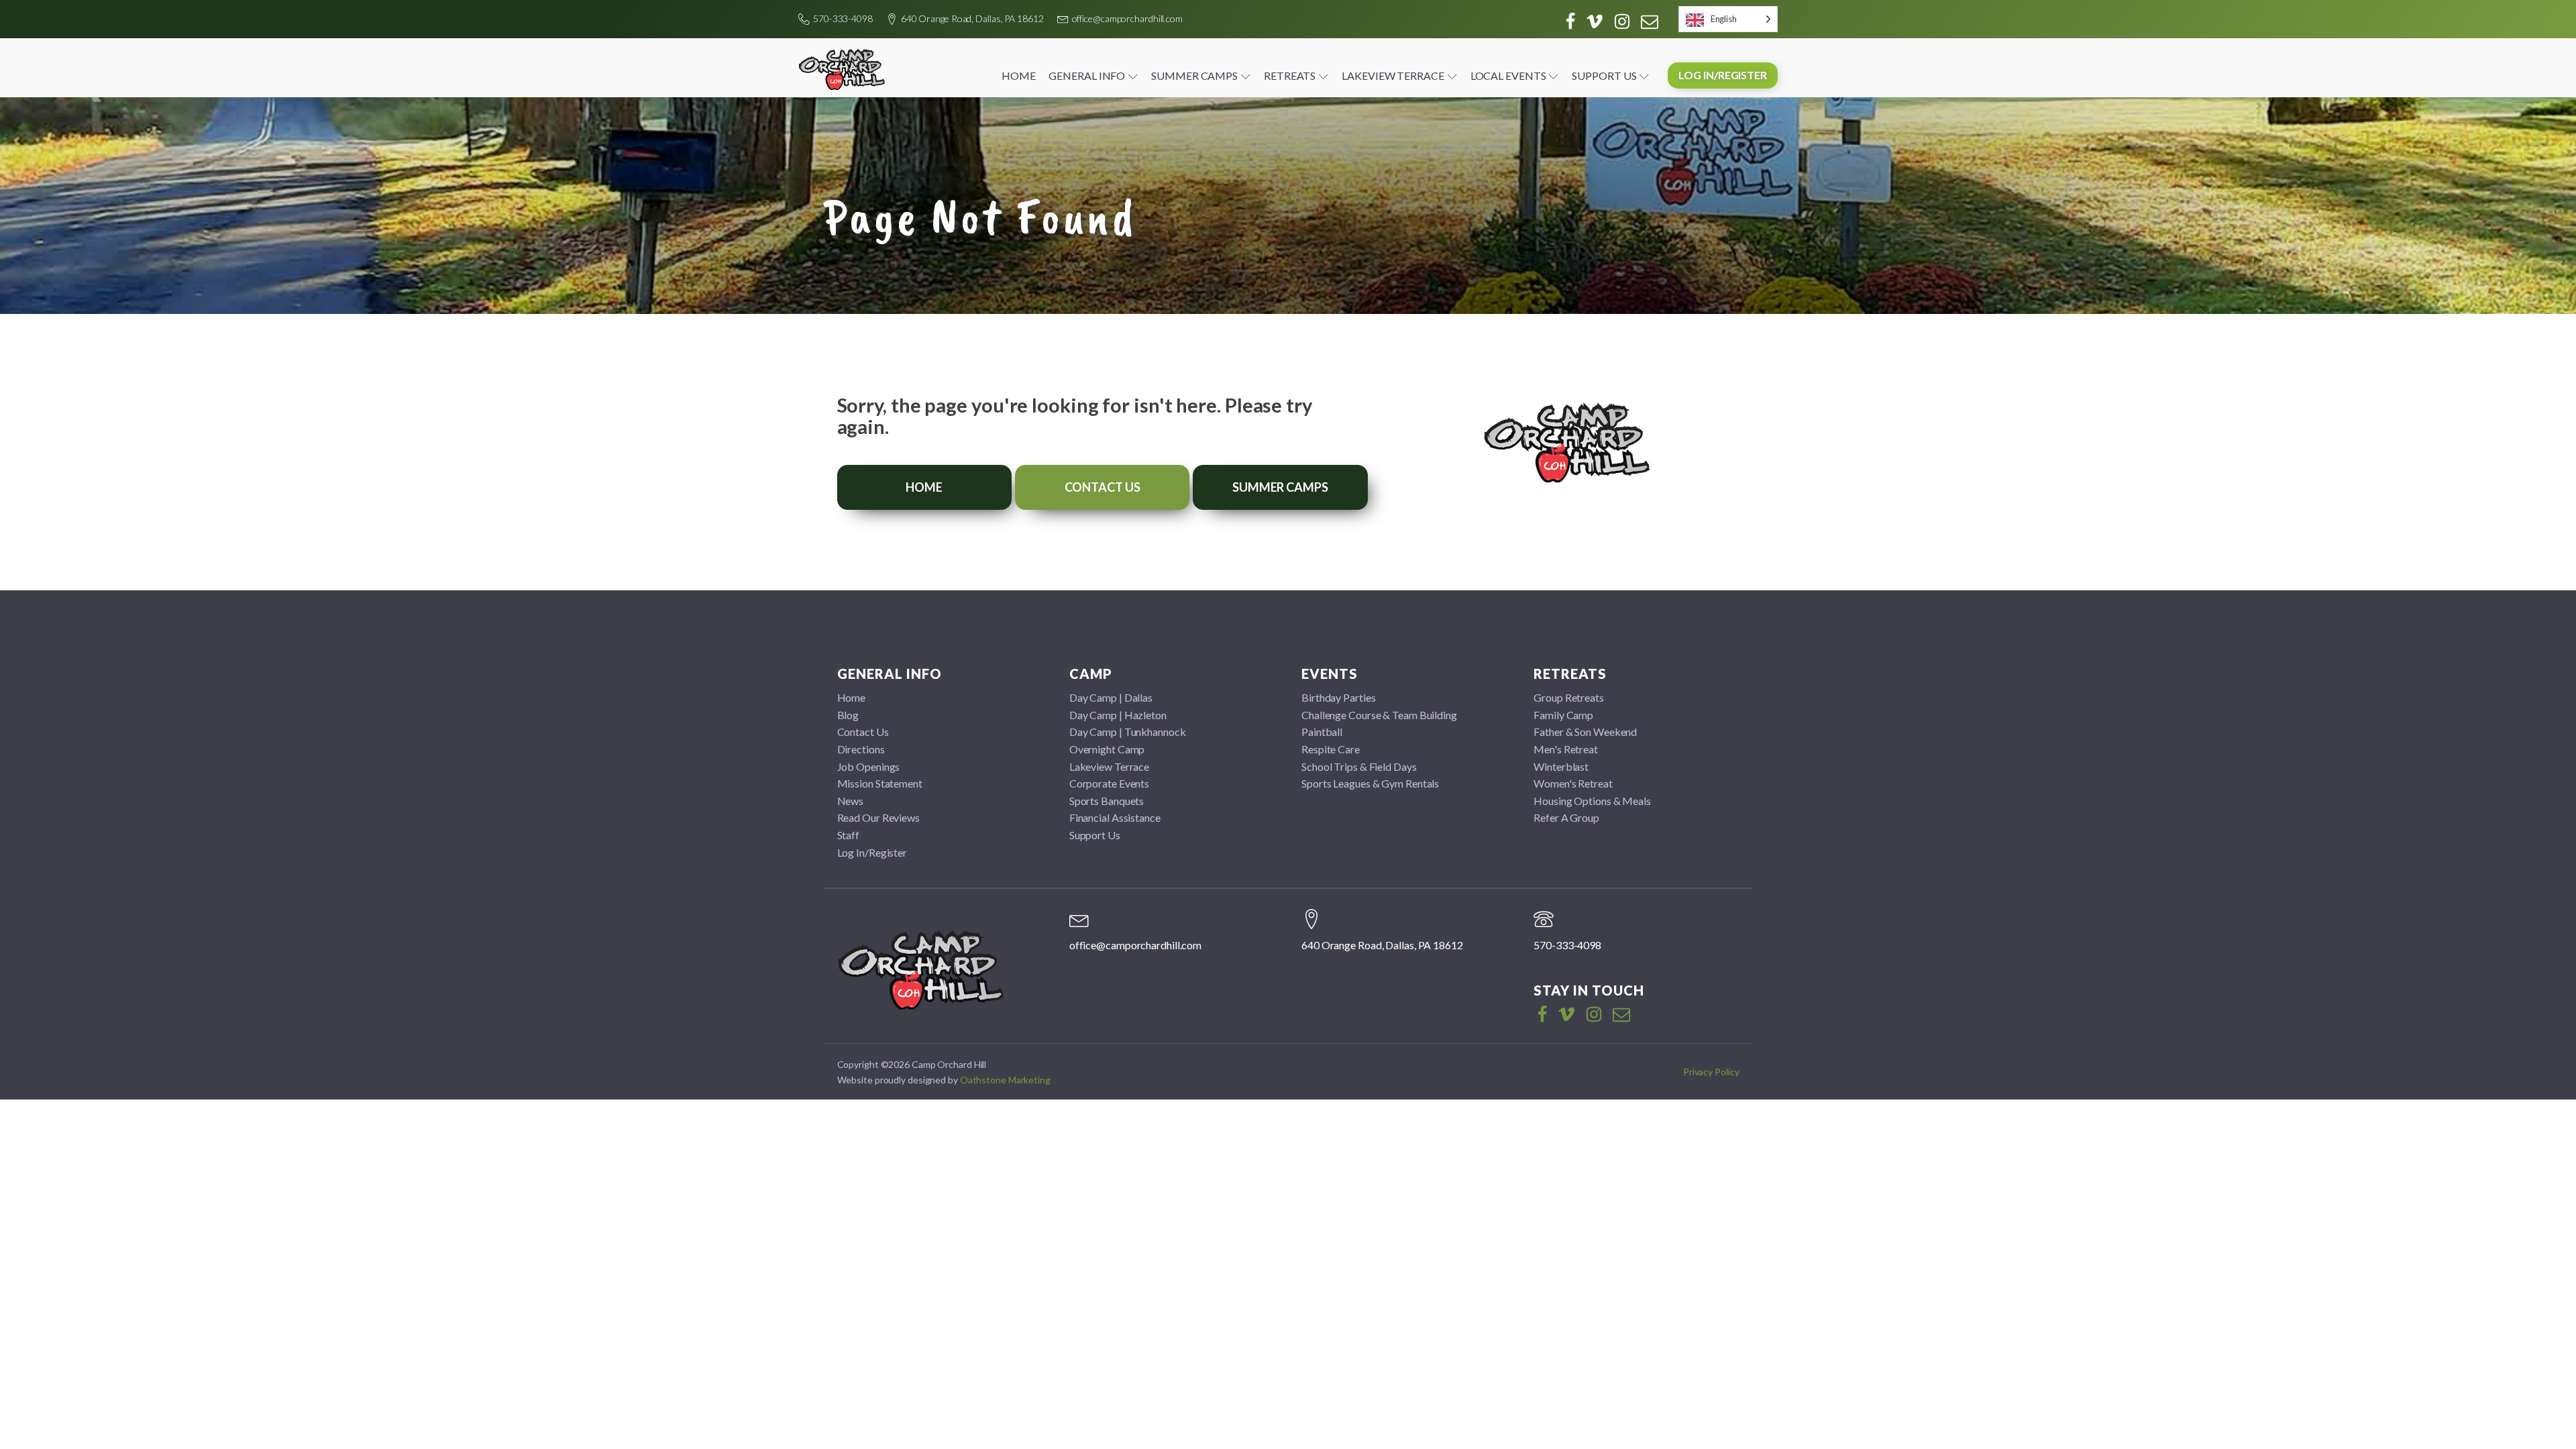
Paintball (1322, 732)
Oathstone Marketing (1005, 1080)
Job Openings (869, 766)
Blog (848, 715)
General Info (1087, 75)
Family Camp (1563, 715)
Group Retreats (1569, 697)
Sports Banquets (1107, 801)
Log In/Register (1723, 75)
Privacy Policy (1711, 1072)
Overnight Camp (1107, 749)
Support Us (1604, 75)
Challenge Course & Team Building (1379, 715)
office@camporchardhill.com (1127, 18)
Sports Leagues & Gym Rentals (1370, 783)
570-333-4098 (843, 18)
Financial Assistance (1115, 817)
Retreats (1290, 75)
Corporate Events (1109, 783)
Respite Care (1331, 749)
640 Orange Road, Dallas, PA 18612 (972, 18)
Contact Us (1103, 487)
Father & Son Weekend (1585, 732)
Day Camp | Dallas (1111, 697)
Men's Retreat (1566, 749)
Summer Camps (1194, 75)
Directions (861, 749)
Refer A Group (1566, 817)
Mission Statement (880, 783)
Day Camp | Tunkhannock (1128, 732)
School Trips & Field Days (1359, 766)
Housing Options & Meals (1592, 801)
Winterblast (1561, 766)
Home (1019, 75)
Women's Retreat (1573, 783)
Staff (849, 835)
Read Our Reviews (878, 817)
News (851, 801)
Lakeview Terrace (1393, 75)
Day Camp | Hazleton (1118, 715)
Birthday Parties (1338, 697)
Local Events (1508, 75)
